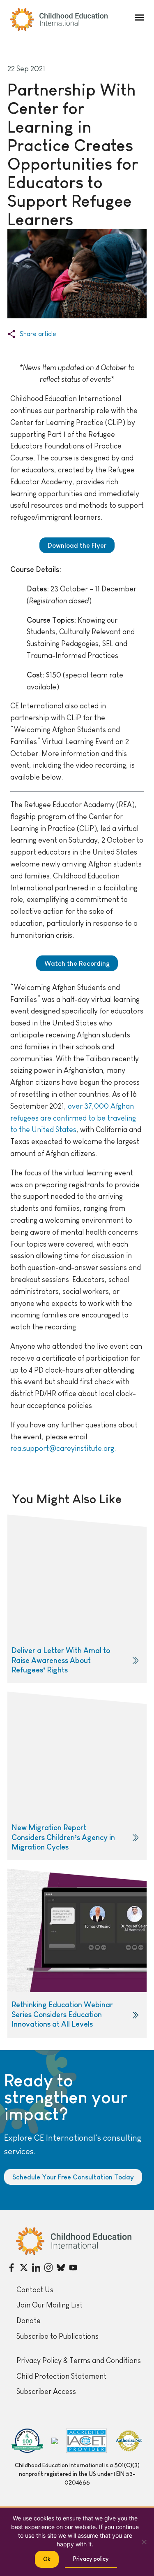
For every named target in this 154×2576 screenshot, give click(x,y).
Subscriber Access (46, 2391)
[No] (144, 2542)
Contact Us (35, 2290)
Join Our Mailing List (49, 2305)
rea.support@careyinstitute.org (62, 1448)
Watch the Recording (77, 963)
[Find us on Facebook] (11, 2268)
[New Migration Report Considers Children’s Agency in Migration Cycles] (77, 1776)
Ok (47, 2559)
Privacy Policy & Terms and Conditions (79, 2361)
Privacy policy (91, 2559)
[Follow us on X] (24, 2268)
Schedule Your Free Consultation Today (73, 2177)
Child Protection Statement (61, 2376)
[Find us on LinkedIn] (36, 2268)
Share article (38, 334)
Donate (29, 2321)
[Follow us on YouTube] (73, 2268)
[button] (139, 18)
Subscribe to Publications (57, 2336)
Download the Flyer (77, 545)
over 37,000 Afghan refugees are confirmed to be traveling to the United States (73, 1118)
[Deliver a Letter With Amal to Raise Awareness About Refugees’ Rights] (77, 1599)
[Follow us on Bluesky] (61, 2268)
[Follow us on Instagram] (48, 2268)
